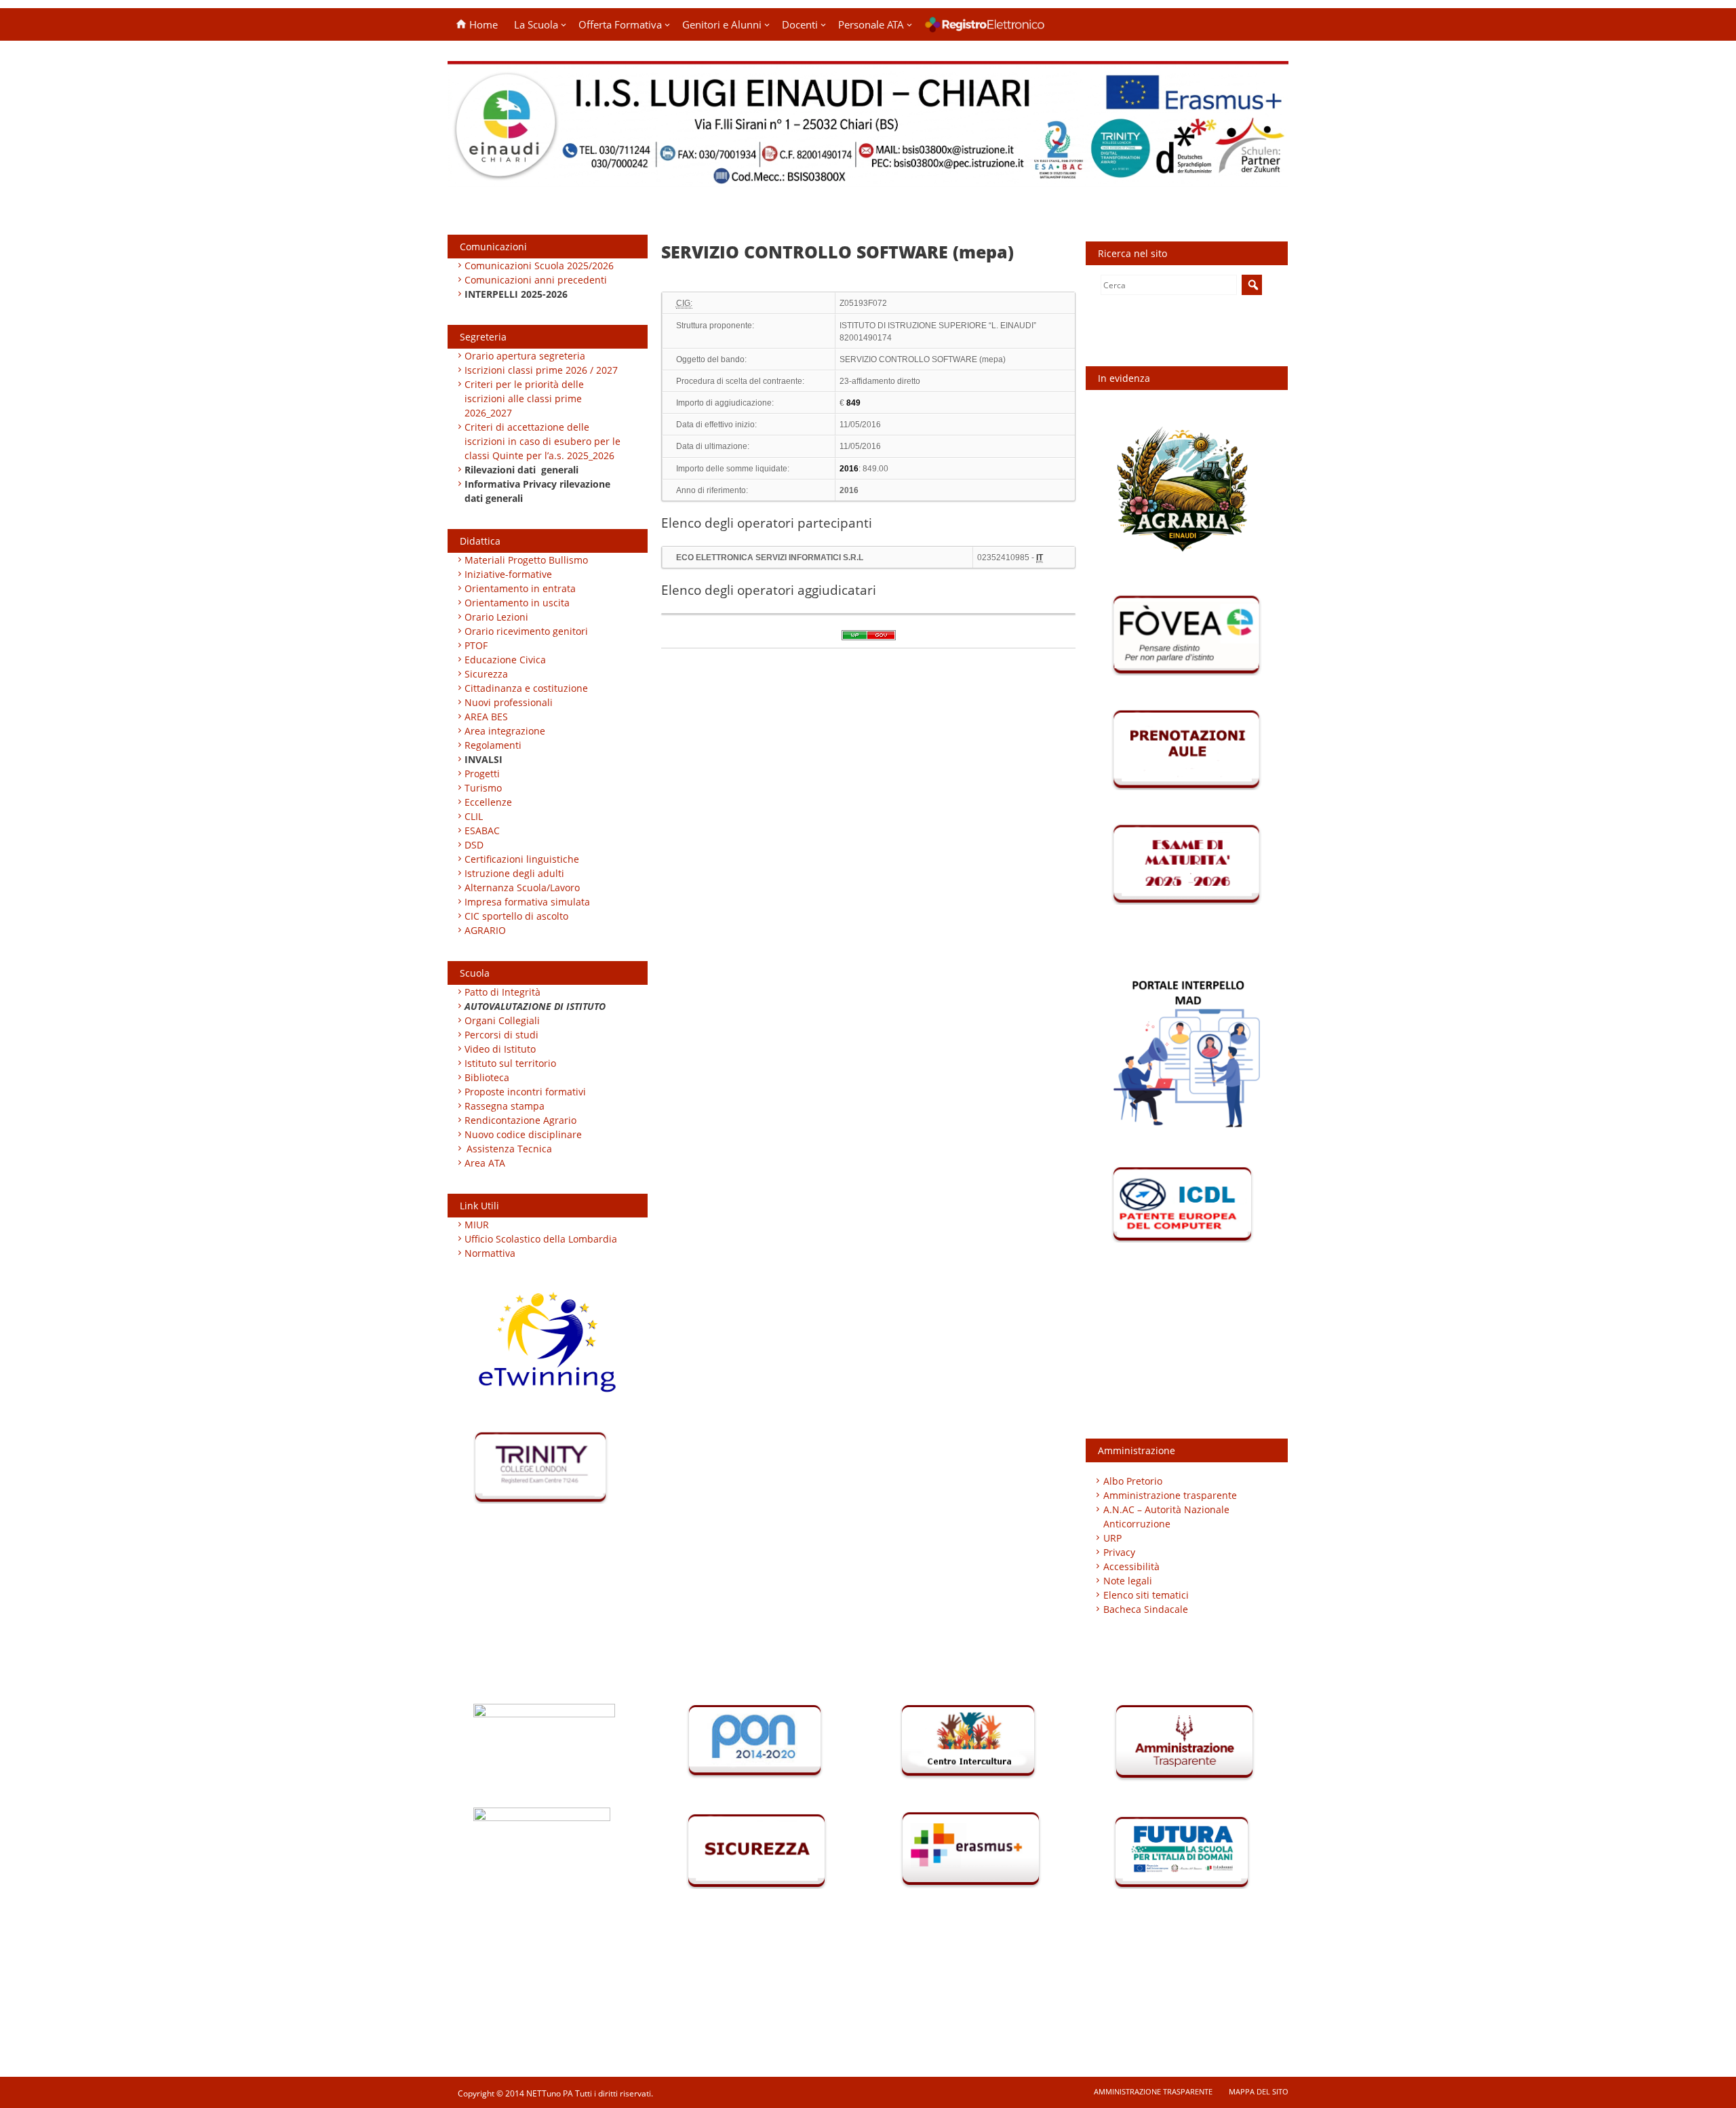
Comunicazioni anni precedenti (536, 280)
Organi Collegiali (502, 1020)
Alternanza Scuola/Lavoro (522, 887)
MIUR (477, 1225)
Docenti (800, 24)
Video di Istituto (500, 1049)
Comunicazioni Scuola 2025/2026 (539, 266)
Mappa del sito (1259, 2091)
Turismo (483, 788)
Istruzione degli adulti (514, 873)
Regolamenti (493, 745)
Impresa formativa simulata (527, 902)
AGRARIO (485, 930)
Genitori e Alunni (722, 24)
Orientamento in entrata (520, 588)
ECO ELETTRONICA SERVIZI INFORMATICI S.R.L (770, 558)
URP (1112, 1538)
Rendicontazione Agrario (520, 1120)
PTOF (476, 645)
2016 (849, 490)
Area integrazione (505, 731)
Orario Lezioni (496, 617)
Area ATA (485, 1163)
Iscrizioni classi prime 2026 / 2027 (541, 370)
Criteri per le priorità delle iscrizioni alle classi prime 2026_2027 (524, 398)
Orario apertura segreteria (525, 356)
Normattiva (490, 1253)
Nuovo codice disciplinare (523, 1134)
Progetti (482, 774)
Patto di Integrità (502, 992)
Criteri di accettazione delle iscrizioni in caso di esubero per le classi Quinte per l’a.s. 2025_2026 (542, 441)
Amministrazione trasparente (1170, 1495)
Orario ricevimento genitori (526, 631)
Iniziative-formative (508, 574)
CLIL (474, 816)
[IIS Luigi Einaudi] (868, 178)
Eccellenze (488, 802)
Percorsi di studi (501, 1035)
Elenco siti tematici (1146, 1595)
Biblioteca (487, 1077)
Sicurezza (486, 674)
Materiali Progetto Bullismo (526, 560)
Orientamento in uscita (517, 603)
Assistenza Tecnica (509, 1149)
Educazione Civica (507, 660)
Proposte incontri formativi (525, 1092)
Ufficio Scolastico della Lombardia (541, 1239)
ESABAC (482, 831)
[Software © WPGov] (869, 640)
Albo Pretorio (1133, 1481)
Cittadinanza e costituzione (526, 688)
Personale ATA (871, 24)
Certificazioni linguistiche (522, 859)
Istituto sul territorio (510, 1063)
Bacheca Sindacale (1146, 1609)
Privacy (1119, 1552)
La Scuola (536, 24)
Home (482, 24)
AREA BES (486, 717)
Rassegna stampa (505, 1106)
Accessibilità (1131, 1566)
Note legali (1128, 1581)
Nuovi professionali (509, 702)
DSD (474, 845)
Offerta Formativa (620, 24)
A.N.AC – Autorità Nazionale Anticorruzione (1166, 1517)
